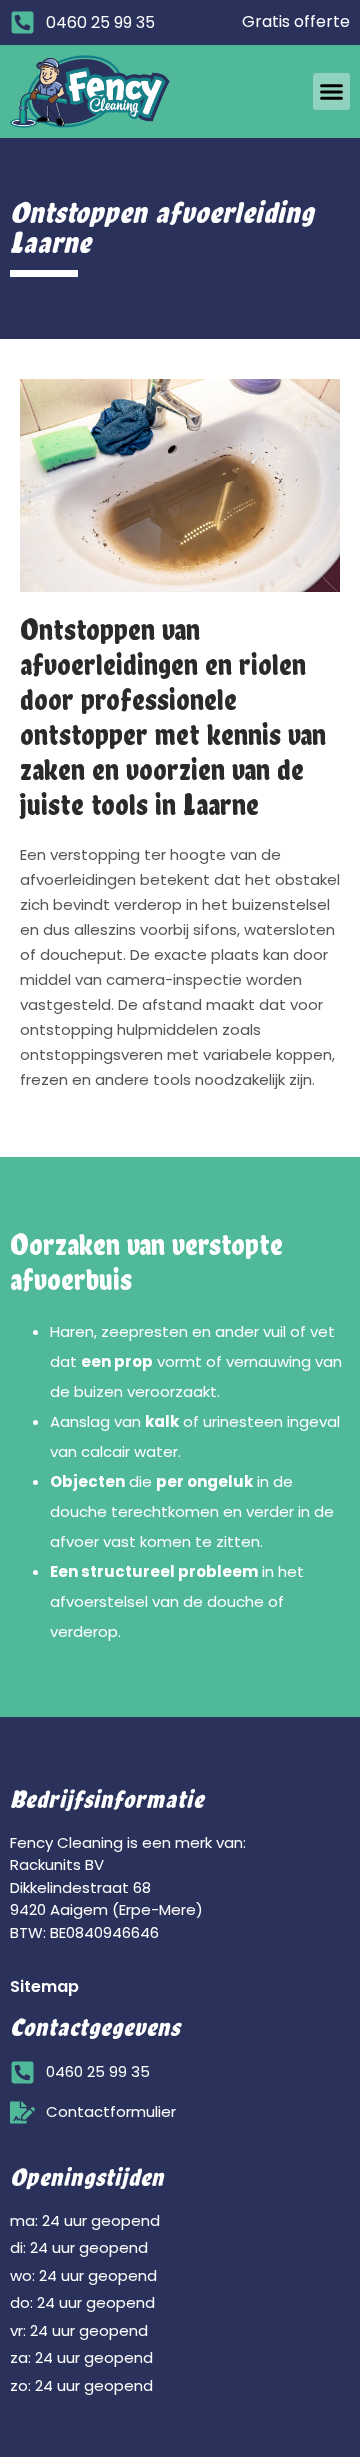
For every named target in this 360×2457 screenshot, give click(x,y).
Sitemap (44, 1986)
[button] (332, 92)
